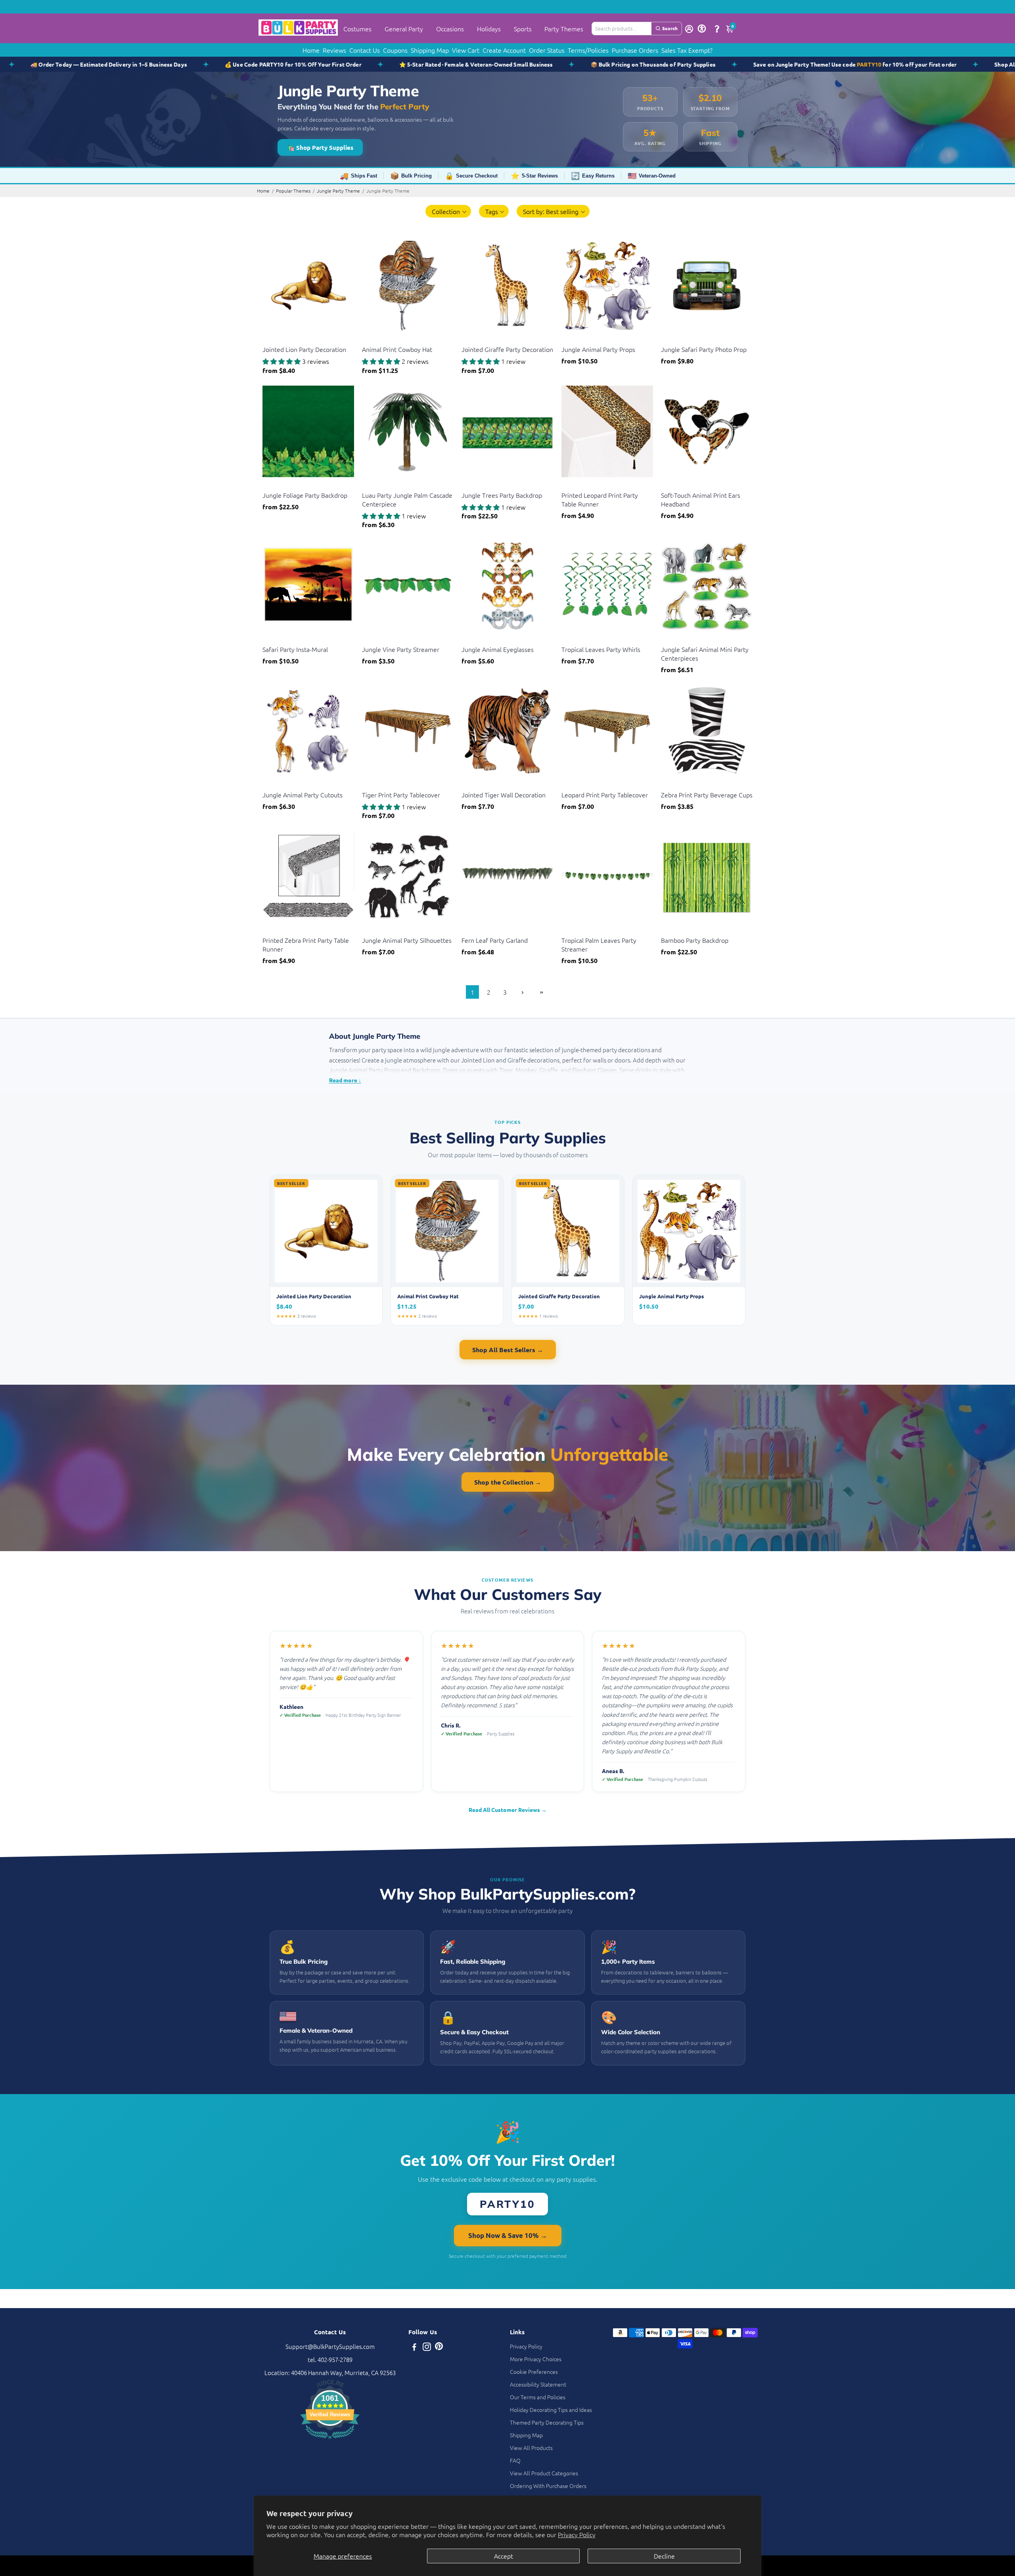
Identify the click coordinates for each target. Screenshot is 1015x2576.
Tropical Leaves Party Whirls (601, 649)
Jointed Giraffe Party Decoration (507, 349)
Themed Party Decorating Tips (547, 2422)
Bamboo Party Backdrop (695, 940)
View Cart (466, 50)
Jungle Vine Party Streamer (401, 649)
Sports (523, 29)
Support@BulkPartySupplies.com (330, 2346)
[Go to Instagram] (427, 2348)
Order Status (547, 50)
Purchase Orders (635, 50)
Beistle (270, 339)
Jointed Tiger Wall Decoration (504, 795)
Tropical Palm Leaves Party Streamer (599, 944)
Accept (504, 2556)
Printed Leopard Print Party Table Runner (600, 499)
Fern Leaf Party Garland (495, 940)
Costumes (357, 29)
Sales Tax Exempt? (687, 50)
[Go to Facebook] (414, 2348)
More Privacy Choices (536, 2359)
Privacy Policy (577, 2534)
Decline (664, 2556)
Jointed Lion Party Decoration (304, 349)
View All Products (531, 2448)
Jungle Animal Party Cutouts (303, 795)
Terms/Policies (588, 50)
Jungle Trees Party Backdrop (502, 495)
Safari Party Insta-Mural (295, 649)
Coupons (395, 50)
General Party (404, 29)
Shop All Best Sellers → (508, 1350)
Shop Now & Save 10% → (508, 2235)
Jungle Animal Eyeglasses (498, 649)
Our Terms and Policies (538, 2397)
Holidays (489, 29)
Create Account (504, 50)
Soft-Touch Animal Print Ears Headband (701, 499)
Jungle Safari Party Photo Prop (704, 349)
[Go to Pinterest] (439, 2348)
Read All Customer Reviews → (508, 1810)
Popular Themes (293, 191)
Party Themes (564, 29)
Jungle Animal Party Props (598, 349)
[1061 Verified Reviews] (330, 2440)
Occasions (450, 29)
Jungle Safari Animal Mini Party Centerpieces (705, 654)
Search (670, 28)
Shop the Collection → (508, 1482)
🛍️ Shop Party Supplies (320, 147)
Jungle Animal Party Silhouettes (407, 940)
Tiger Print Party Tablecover (401, 795)
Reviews (334, 50)
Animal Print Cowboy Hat (397, 349)
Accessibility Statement (538, 2384)
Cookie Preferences (534, 2372)
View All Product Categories (544, 2473)
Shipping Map (430, 50)
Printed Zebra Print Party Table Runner (306, 944)
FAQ (515, 2460)
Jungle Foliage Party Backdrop (305, 495)
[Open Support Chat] (717, 29)
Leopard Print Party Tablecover (605, 795)
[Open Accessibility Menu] (702, 29)
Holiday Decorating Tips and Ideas (551, 2410)
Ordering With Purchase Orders (548, 2486)
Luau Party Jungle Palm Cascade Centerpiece (407, 499)
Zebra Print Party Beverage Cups (707, 795)
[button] (448, 211)
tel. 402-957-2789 (330, 2359)
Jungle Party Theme (338, 191)
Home (311, 50)
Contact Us (365, 50)
